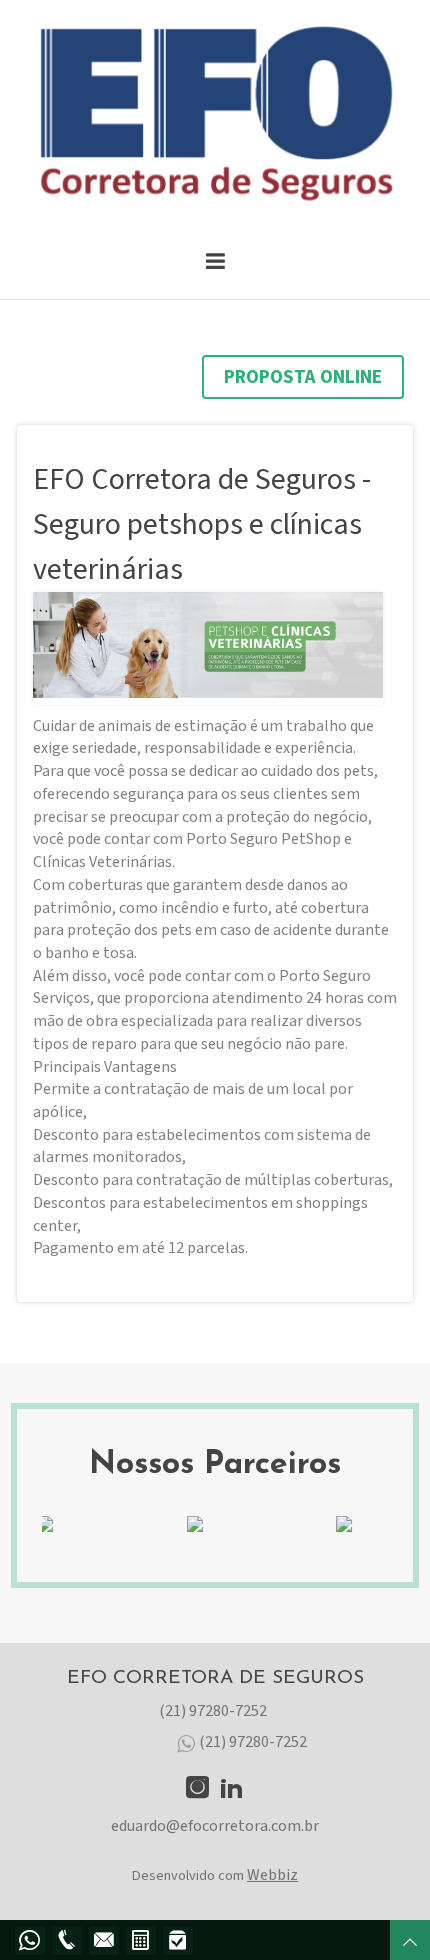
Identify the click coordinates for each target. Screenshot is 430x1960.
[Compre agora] (177, 1940)
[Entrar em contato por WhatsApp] (29, 1940)
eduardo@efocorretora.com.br (215, 1826)
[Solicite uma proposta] (140, 1940)
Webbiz (272, 1875)
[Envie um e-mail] (103, 1940)
